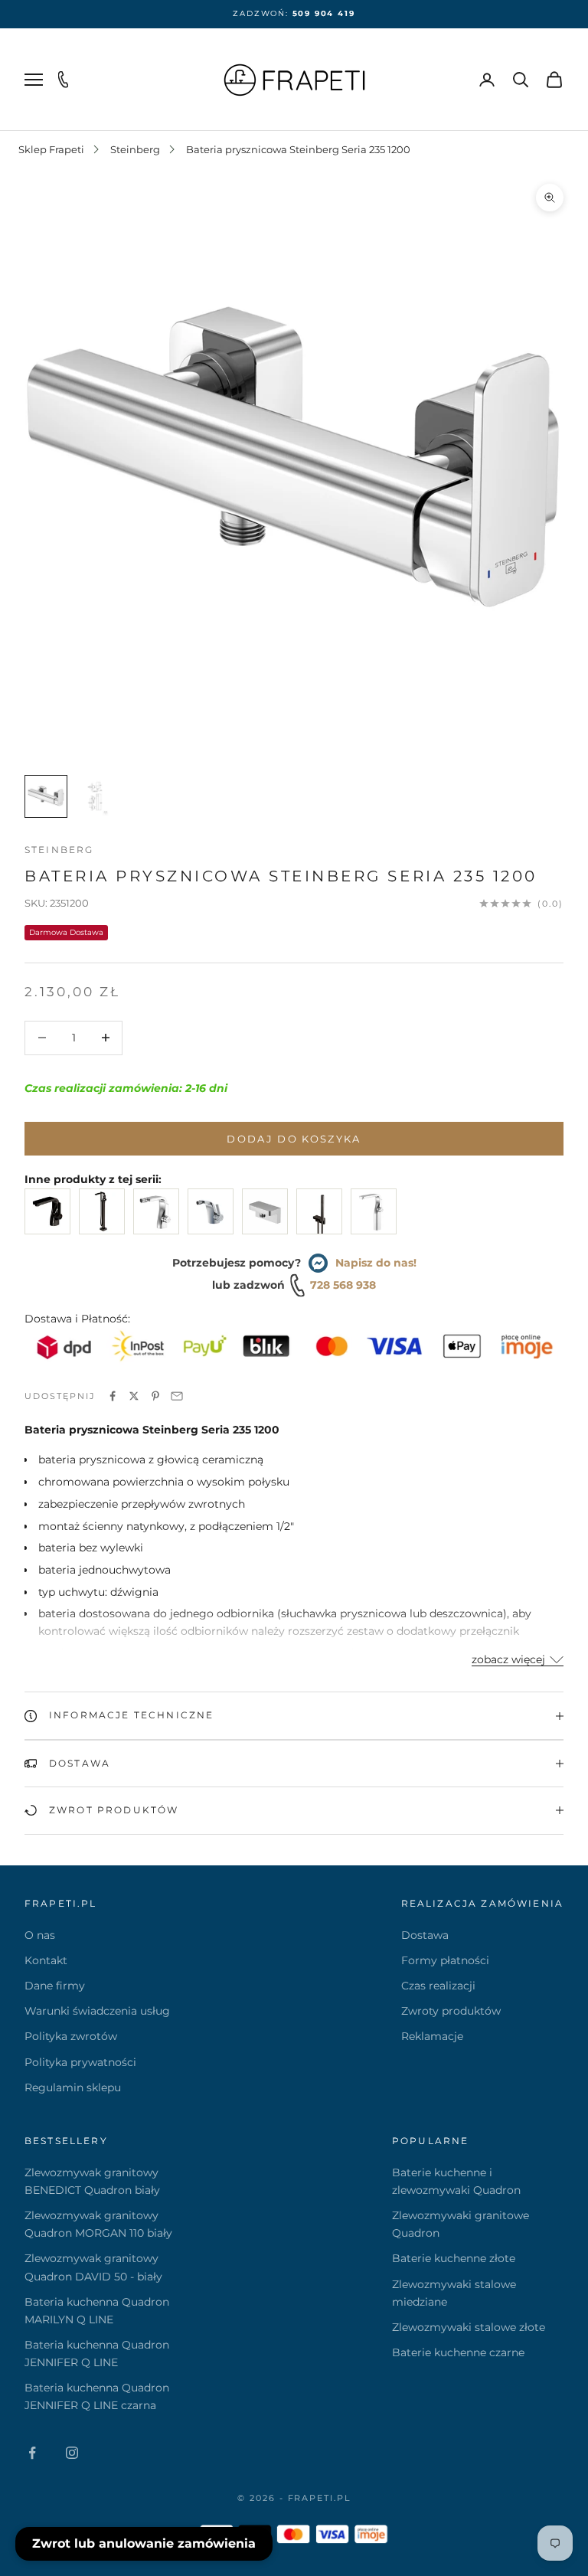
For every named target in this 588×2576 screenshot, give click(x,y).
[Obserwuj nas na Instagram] (72, 2453)
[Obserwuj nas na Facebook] (32, 2453)
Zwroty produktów (451, 2011)
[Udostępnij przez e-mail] (177, 1396)
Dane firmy (55, 1986)
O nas (40, 1935)
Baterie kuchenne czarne (458, 2352)
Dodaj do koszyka (294, 1139)
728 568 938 (343, 1285)
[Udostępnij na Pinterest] (155, 1396)
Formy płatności (445, 1960)
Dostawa (425, 1935)
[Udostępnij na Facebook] (113, 1396)
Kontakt (46, 1960)
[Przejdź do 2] (95, 796)
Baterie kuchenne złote (454, 2258)
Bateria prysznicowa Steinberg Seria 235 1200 (298, 149)
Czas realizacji (438, 1986)
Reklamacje (432, 2036)
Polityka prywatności (80, 2062)
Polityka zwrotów (71, 2036)
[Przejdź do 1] (46, 796)
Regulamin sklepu (73, 2087)
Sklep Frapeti (51, 149)
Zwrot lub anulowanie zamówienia (144, 2543)
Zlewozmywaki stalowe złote (469, 2327)
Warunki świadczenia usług (97, 2011)
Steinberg (135, 149)
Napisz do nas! (376, 1263)
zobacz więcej (508, 1659)
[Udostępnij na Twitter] (134, 1396)
